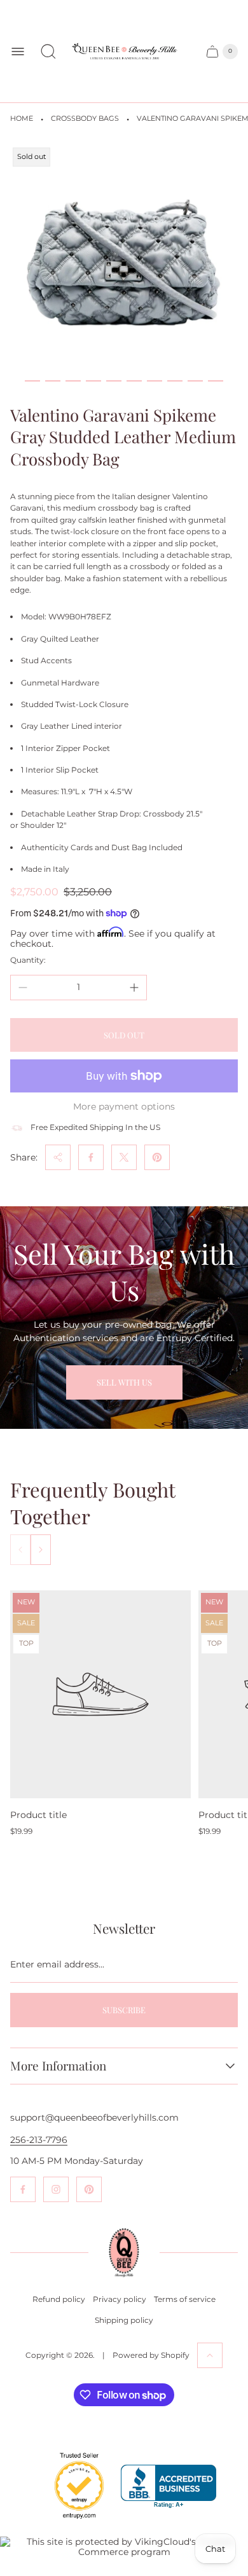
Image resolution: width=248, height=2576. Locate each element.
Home (22, 119)
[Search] (48, 52)
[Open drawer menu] (18, 52)
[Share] (58, 1157)
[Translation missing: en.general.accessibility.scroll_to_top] (210, 2355)
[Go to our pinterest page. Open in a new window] (89, 2189)
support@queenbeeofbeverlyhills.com (94, 2118)
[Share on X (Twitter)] (124, 1157)
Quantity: (28, 960)
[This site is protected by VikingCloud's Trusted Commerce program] (124, 2547)
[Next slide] (41, 1550)
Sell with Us (124, 1382)
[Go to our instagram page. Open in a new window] (56, 2189)
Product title (38, 1815)
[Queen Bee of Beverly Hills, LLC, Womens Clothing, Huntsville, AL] (169, 2487)
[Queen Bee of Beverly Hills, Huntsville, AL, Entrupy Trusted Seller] (72, 2522)
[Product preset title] (100, 1694)
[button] (32, 381)
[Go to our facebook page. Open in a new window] (23, 2189)
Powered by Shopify (151, 2355)
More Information (58, 2066)
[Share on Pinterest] (157, 1157)
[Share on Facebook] (91, 1157)
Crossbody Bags (85, 119)
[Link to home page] (124, 2253)
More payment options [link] (124, 1106)
